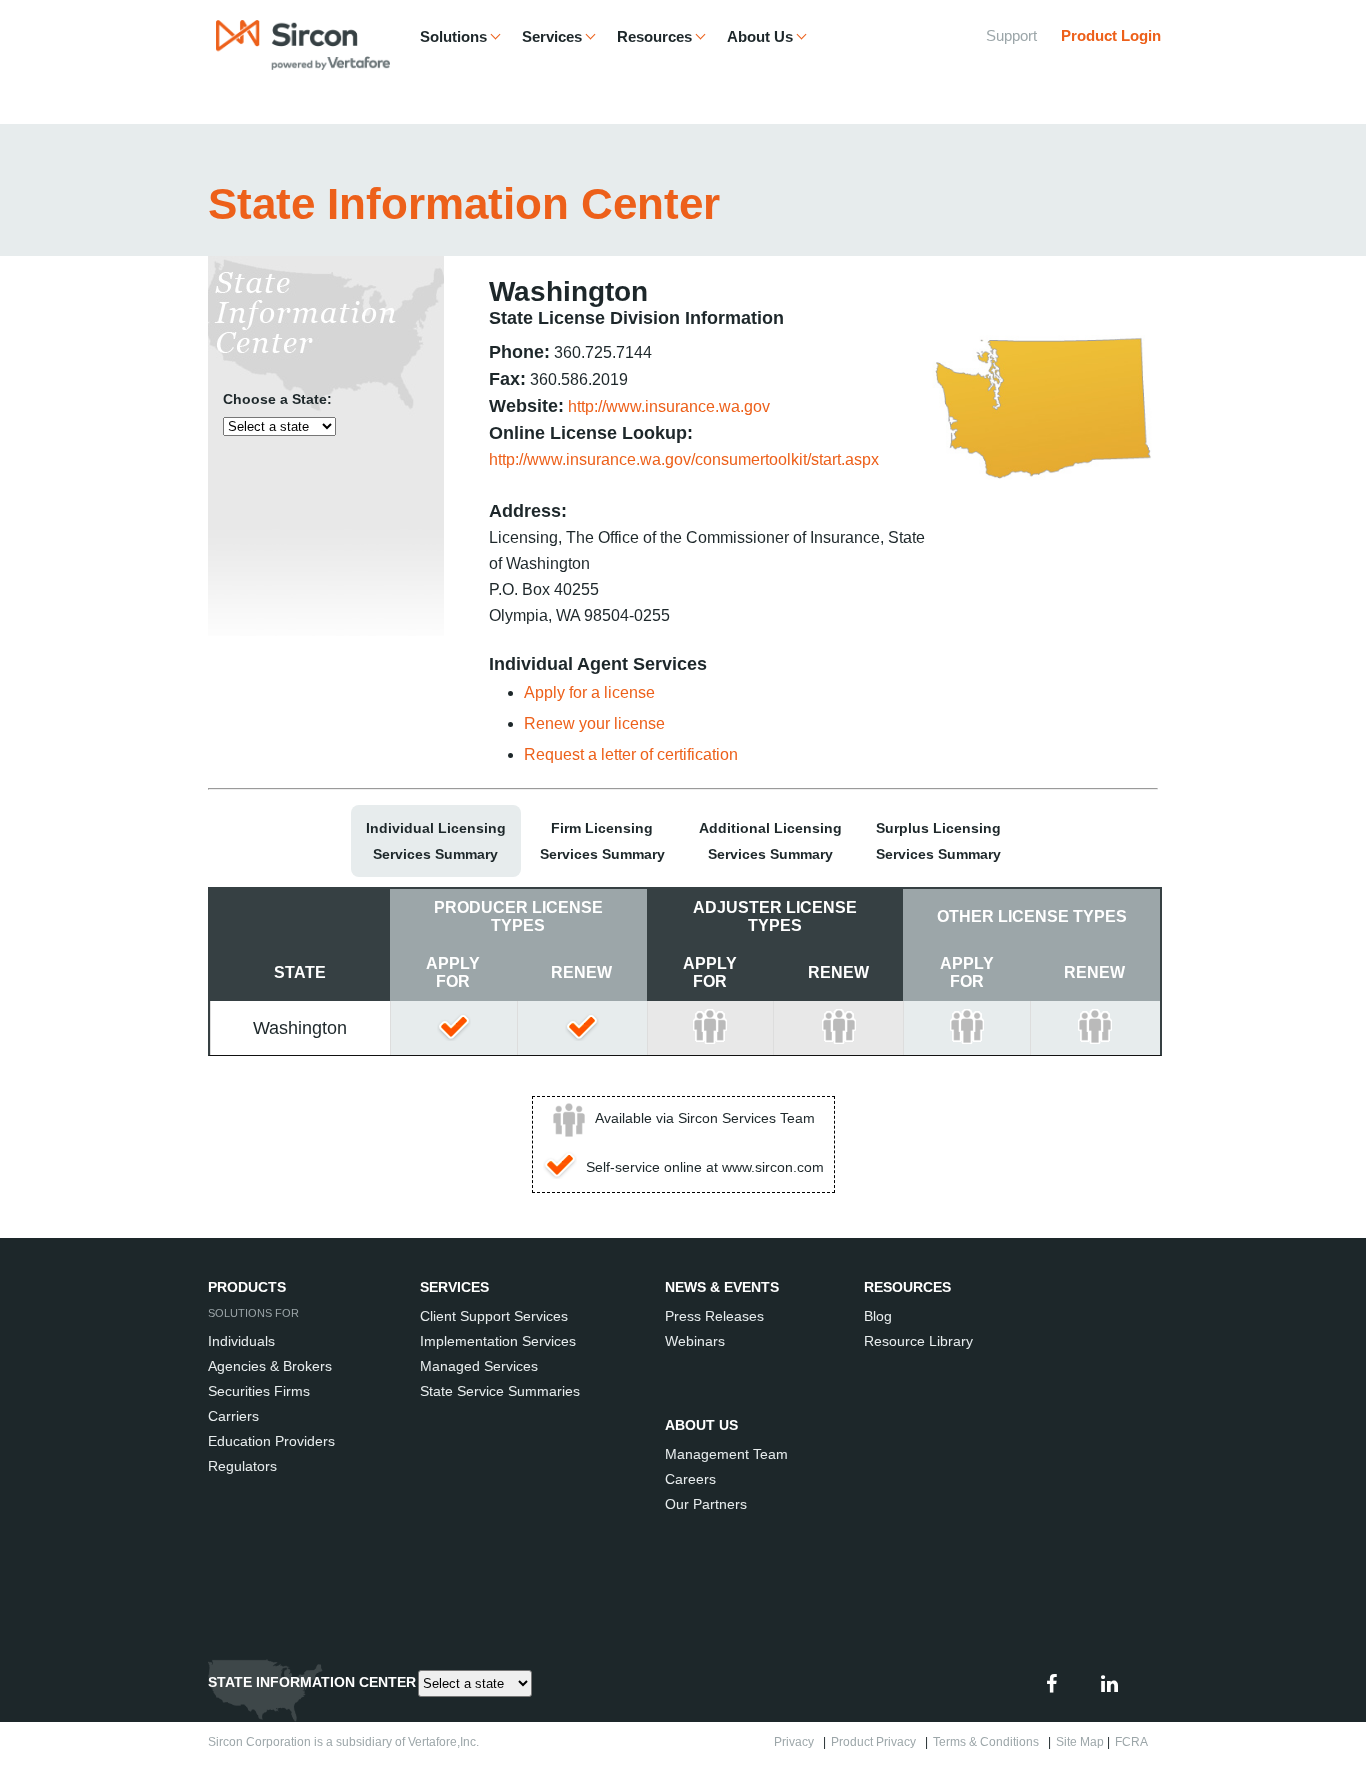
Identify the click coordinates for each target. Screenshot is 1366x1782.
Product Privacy (876, 1742)
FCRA (1134, 1742)
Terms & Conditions (989, 1742)
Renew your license (594, 723)
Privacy (797, 1742)
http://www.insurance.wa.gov (669, 406)
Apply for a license (589, 692)
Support (1011, 35)
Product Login (1111, 35)
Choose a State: (277, 399)
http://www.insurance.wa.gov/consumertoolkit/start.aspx (684, 459)
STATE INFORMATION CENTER (312, 1682)
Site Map (1080, 1742)
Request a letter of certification (631, 754)
